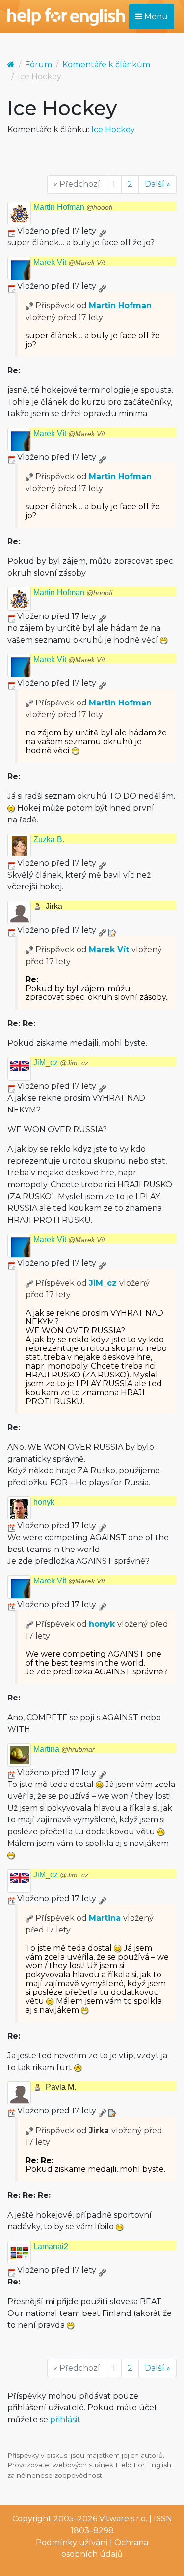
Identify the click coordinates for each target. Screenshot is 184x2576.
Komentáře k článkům (106, 65)
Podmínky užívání (72, 2542)
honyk (44, 1502)
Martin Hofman (73, 207)
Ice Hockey (113, 130)
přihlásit (65, 2419)
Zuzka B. (49, 839)
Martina (64, 1749)
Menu (155, 16)
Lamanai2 (51, 2246)
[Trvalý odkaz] (102, 231)
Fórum (39, 65)
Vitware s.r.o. (123, 2519)
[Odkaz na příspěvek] (29, 306)
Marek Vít (69, 262)
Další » (158, 184)
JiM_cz (61, 1063)
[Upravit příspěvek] (112, 930)
